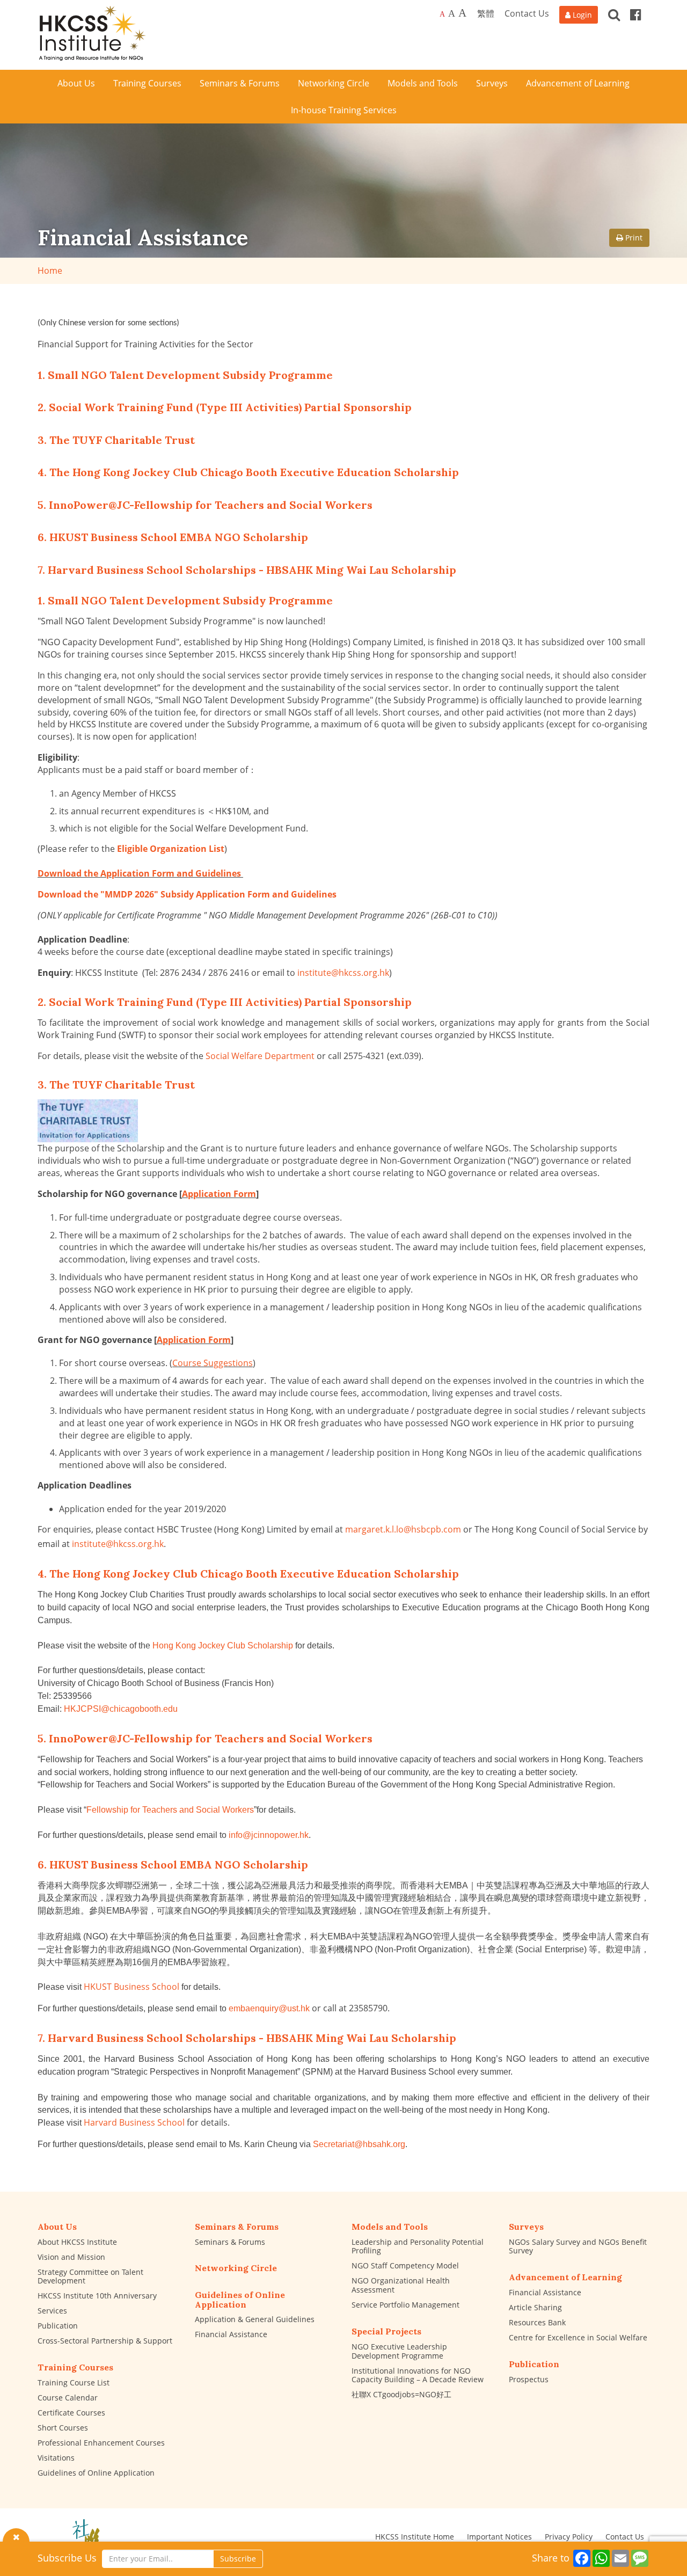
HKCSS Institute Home (415, 2537)
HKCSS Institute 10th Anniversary (97, 2296)
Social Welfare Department (260, 1056)
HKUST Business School (131, 1987)
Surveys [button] (492, 83)
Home (50, 271)
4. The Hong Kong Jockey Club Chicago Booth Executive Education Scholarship (248, 472)
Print (633, 238)
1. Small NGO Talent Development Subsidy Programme (185, 375)
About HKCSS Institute (77, 2242)
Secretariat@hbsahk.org (359, 2144)
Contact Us (527, 13)
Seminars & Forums (230, 2242)
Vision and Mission (71, 2257)
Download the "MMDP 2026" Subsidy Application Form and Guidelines (187, 894)
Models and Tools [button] (423, 83)
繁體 (486, 13)
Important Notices (499, 2537)
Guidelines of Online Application (96, 2473)
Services (52, 2311)
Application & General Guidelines (255, 2319)
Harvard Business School (134, 2122)
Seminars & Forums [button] (240, 83)
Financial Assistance (231, 2334)
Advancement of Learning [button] (578, 83)
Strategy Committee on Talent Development (90, 2276)
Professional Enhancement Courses (101, 2443)
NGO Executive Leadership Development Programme (399, 2351)
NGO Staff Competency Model (405, 2265)
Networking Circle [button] (334, 83)
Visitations (56, 2458)
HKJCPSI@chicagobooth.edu (121, 1709)
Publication (58, 2326)
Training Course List (74, 2382)
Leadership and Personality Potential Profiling (418, 2246)
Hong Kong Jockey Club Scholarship (223, 1645)
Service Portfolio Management (405, 2305)
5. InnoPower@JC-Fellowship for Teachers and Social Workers (205, 505)
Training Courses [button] (147, 83)
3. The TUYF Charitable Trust (116, 440)
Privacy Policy (569, 2537)
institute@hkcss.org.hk (343, 973)
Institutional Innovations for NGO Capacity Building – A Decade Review (418, 2375)
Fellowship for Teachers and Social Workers (170, 1810)
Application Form (219, 1194)
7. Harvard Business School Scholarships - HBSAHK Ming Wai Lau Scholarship (247, 570)
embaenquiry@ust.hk (269, 2008)
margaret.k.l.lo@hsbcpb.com (403, 1529)
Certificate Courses (71, 2413)
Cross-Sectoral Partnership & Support (105, 2341)
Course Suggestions (213, 1363)
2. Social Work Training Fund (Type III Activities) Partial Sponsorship (225, 407)
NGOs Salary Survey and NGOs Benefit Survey (578, 2246)
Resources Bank (537, 2322)
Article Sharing (535, 2307)
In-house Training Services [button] (344, 110)
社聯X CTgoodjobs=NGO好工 (401, 2394)
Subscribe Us (67, 2558)
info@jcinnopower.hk (269, 1835)
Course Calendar (68, 2398)
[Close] (16, 2536)
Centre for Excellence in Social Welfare (578, 2337)
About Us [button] (76, 83)
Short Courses (63, 2428)
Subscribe (238, 2559)
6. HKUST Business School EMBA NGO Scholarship (173, 537)
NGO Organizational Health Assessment (401, 2285)
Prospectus (529, 2379)
